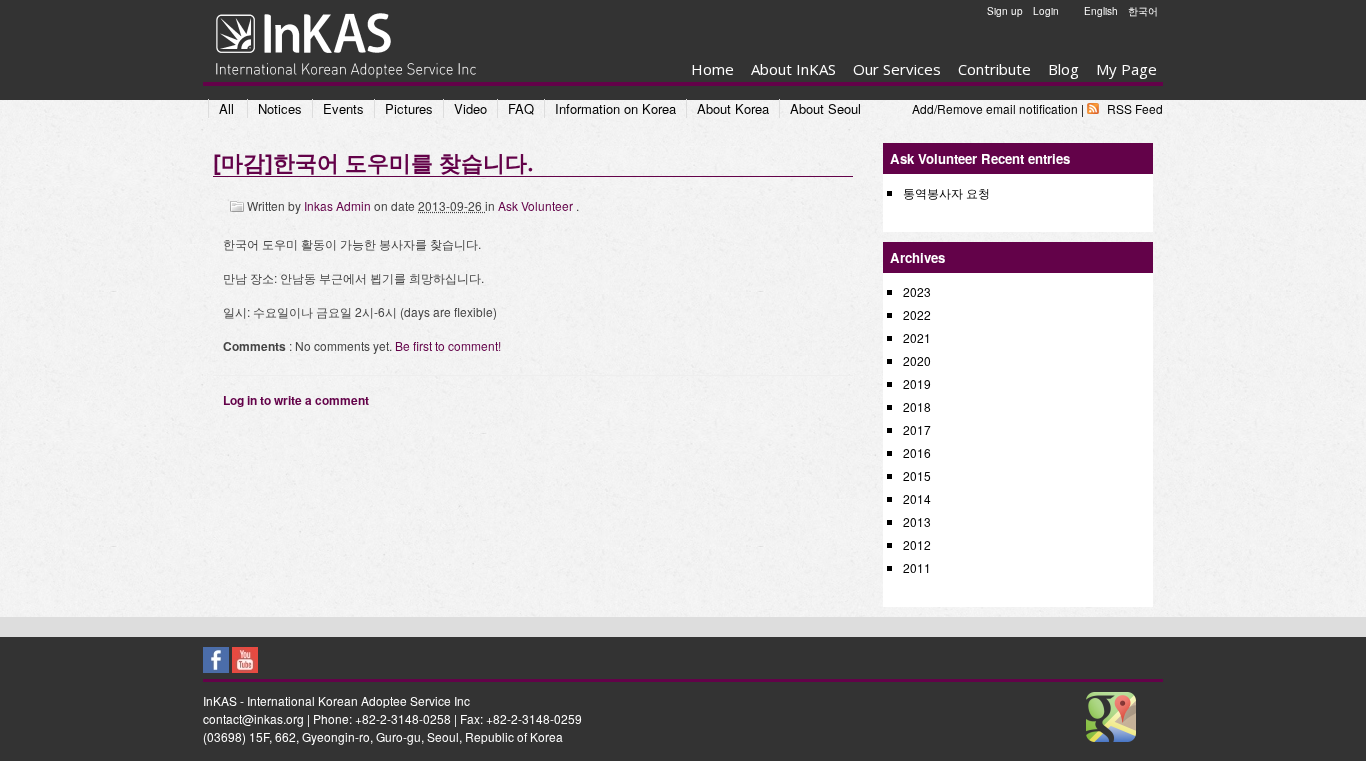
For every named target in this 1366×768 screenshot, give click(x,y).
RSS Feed (1135, 108)
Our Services (897, 69)
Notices (280, 108)
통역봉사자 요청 (946, 192)
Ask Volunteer (537, 205)
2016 (917, 452)
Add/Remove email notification (995, 108)
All (226, 108)
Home (712, 69)
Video (470, 108)
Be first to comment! (448, 345)
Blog (1063, 69)
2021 (917, 337)
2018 (917, 406)
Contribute (994, 69)
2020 (917, 360)
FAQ (521, 108)
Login (1046, 11)
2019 (917, 383)
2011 (917, 567)
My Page (1126, 69)
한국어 (1143, 11)
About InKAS (793, 69)
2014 (917, 498)
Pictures (409, 108)
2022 (917, 314)
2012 (917, 544)
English (1101, 11)
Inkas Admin (339, 205)
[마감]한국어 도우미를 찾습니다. (373, 162)
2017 (917, 429)
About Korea (733, 108)
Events (343, 108)
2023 (917, 291)
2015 (917, 475)
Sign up (1005, 11)
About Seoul (825, 108)
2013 (917, 521)
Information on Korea (615, 108)
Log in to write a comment (296, 400)
